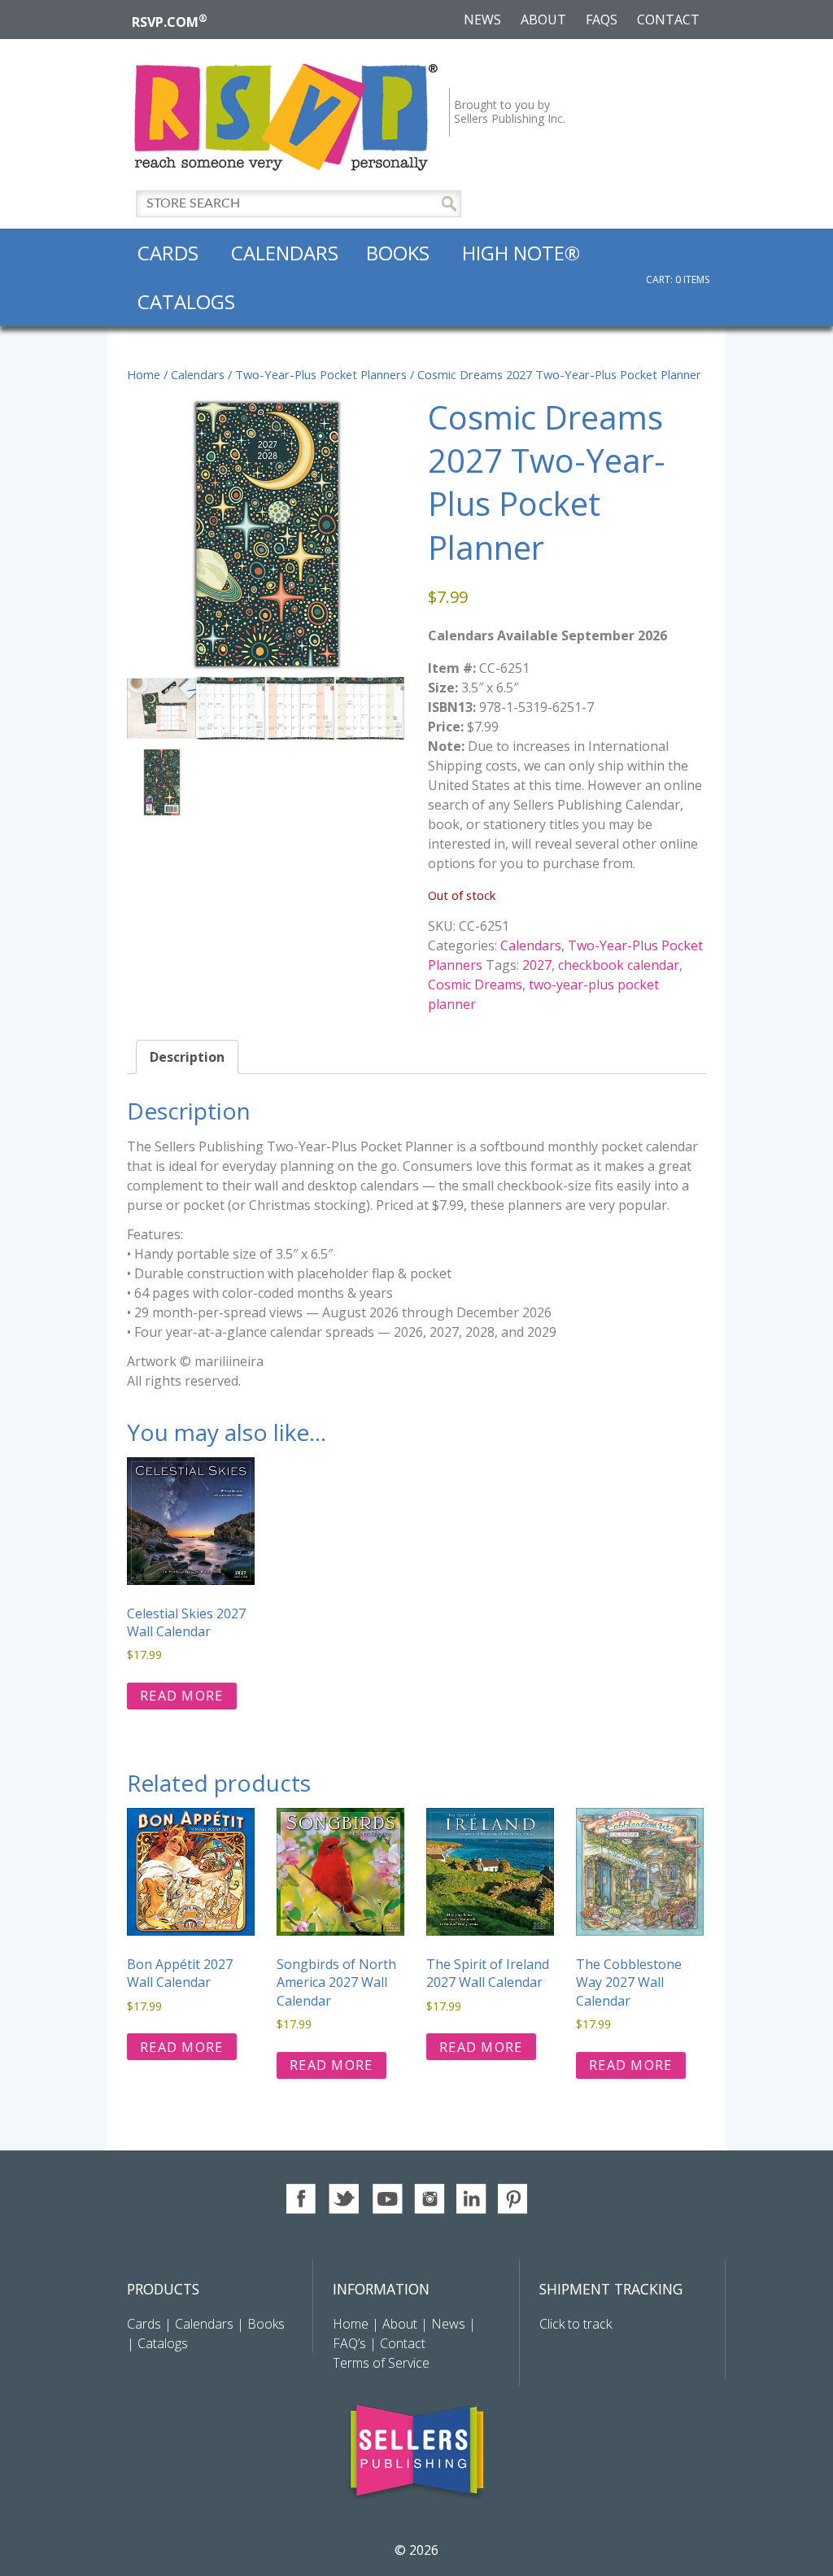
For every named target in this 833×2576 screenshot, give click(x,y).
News (482, 20)
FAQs (602, 20)
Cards (168, 253)
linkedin (471, 2199)
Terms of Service (381, 2363)
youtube (387, 2199)
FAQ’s (349, 2343)
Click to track (576, 2324)
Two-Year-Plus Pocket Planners (321, 374)
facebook (302, 2199)
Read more (182, 1696)
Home (144, 374)
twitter (345, 2199)
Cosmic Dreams (475, 985)
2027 (537, 965)
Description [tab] (187, 1057)
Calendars (285, 253)
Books (398, 253)
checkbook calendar (619, 965)
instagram (429, 2199)
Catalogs (186, 301)
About (543, 20)
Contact (668, 20)
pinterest (514, 2199)
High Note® (521, 253)
